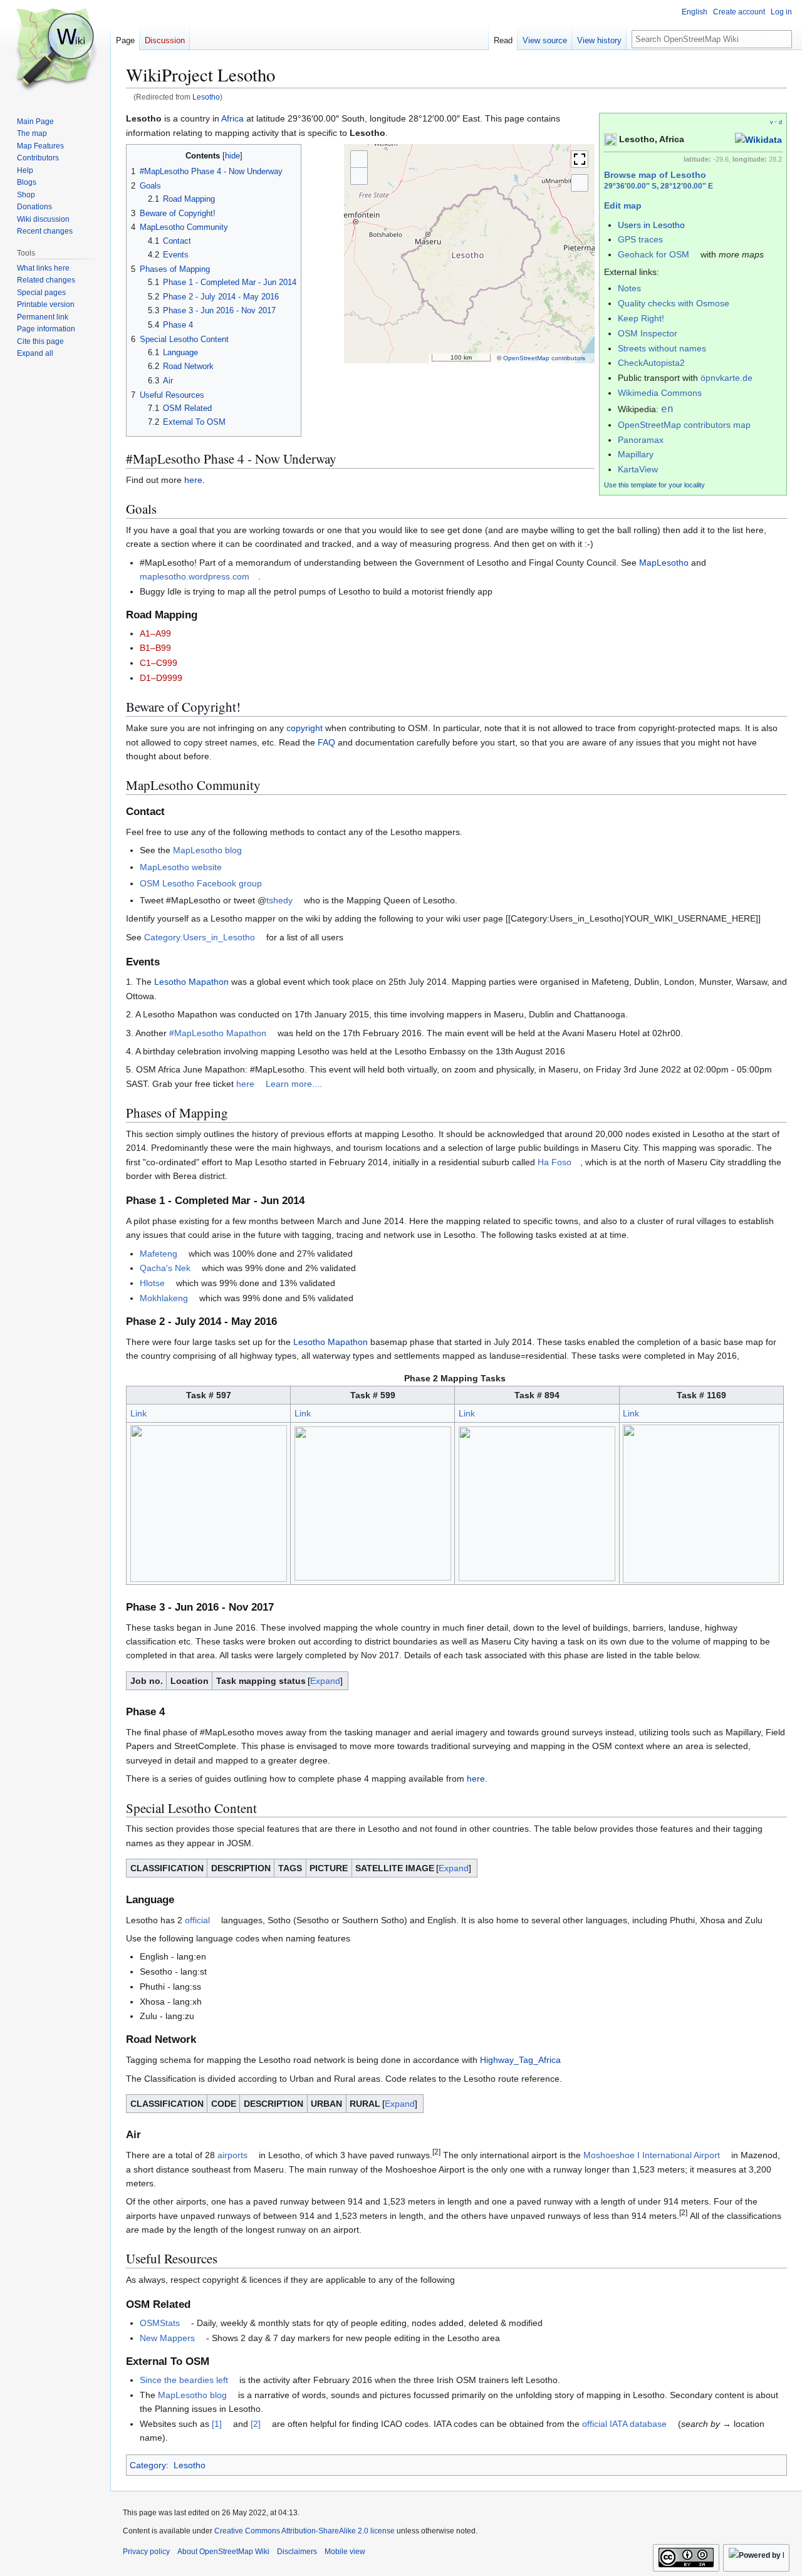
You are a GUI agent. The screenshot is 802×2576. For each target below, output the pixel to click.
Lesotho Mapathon (191, 982)
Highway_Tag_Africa (520, 2060)
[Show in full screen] (580, 159)
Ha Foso (555, 1162)
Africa (232, 118)
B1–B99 (155, 648)
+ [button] (359, 159)
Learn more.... (294, 1084)
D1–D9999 (161, 678)
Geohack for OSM (654, 254)
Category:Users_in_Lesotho (200, 937)
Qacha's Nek (165, 1268)
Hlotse (152, 1283)
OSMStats (160, 2323)
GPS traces (640, 239)
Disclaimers (297, 2552)
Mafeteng (159, 1254)
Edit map (623, 205)
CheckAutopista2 (651, 363)
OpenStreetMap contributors (544, 358)
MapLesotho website (181, 867)
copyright (305, 728)
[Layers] (580, 183)
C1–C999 (159, 663)
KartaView (638, 469)
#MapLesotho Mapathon (218, 1033)
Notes (629, 288)
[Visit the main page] (55, 50)
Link (138, 1413)
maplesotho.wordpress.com (195, 576)
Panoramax (641, 440)
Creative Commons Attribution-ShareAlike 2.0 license (305, 2531)
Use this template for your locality (654, 485)
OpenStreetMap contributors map (684, 425)
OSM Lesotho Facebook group (201, 883)
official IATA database (624, 2424)
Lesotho (206, 97)
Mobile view (345, 2552)
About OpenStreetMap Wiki (223, 2552)
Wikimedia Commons (660, 393)
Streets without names (662, 348)
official (197, 1920)
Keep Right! (641, 318)
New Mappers (167, 2338)
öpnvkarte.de (726, 378)
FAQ (326, 742)
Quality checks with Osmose (674, 303)
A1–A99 (155, 633)
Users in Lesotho (651, 225)
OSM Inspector (648, 333)
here (193, 480)
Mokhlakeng (164, 1298)
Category (148, 2465)
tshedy (279, 900)
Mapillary (636, 454)
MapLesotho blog (207, 850)
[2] (256, 2424)
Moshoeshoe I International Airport (652, 2155)
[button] (35, 353)
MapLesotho (664, 563)
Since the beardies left (184, 2380)
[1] (217, 2424)
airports (232, 2155)
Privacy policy (146, 2552)
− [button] (359, 176)
